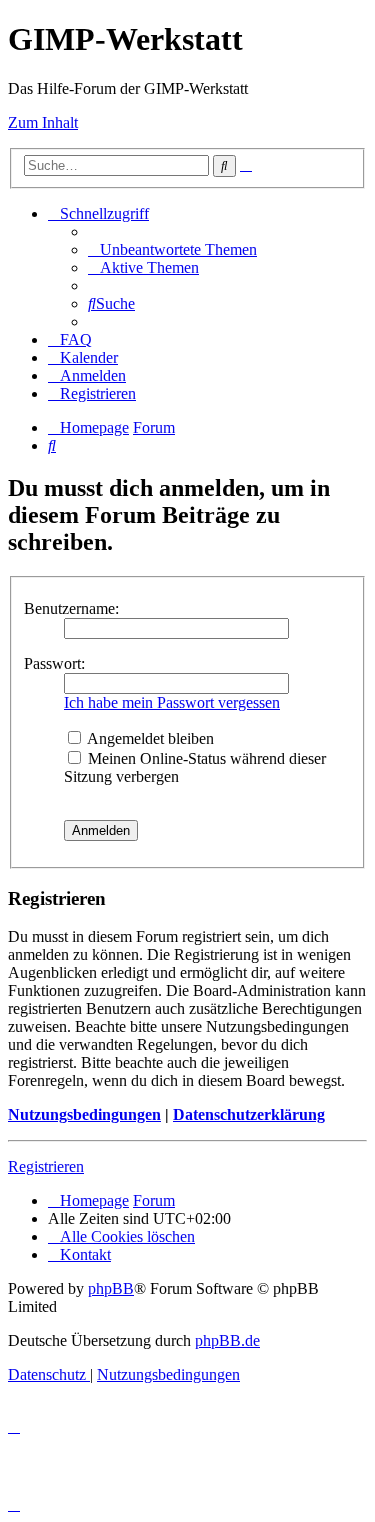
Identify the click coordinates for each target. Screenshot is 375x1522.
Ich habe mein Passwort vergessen (172, 702)
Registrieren (46, 1166)
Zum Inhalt (43, 122)
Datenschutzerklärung (249, 1114)
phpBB (111, 1288)
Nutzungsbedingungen (84, 1114)
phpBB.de (227, 1340)
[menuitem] (172, 249)
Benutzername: (71, 608)
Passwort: (54, 663)
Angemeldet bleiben (149, 738)
